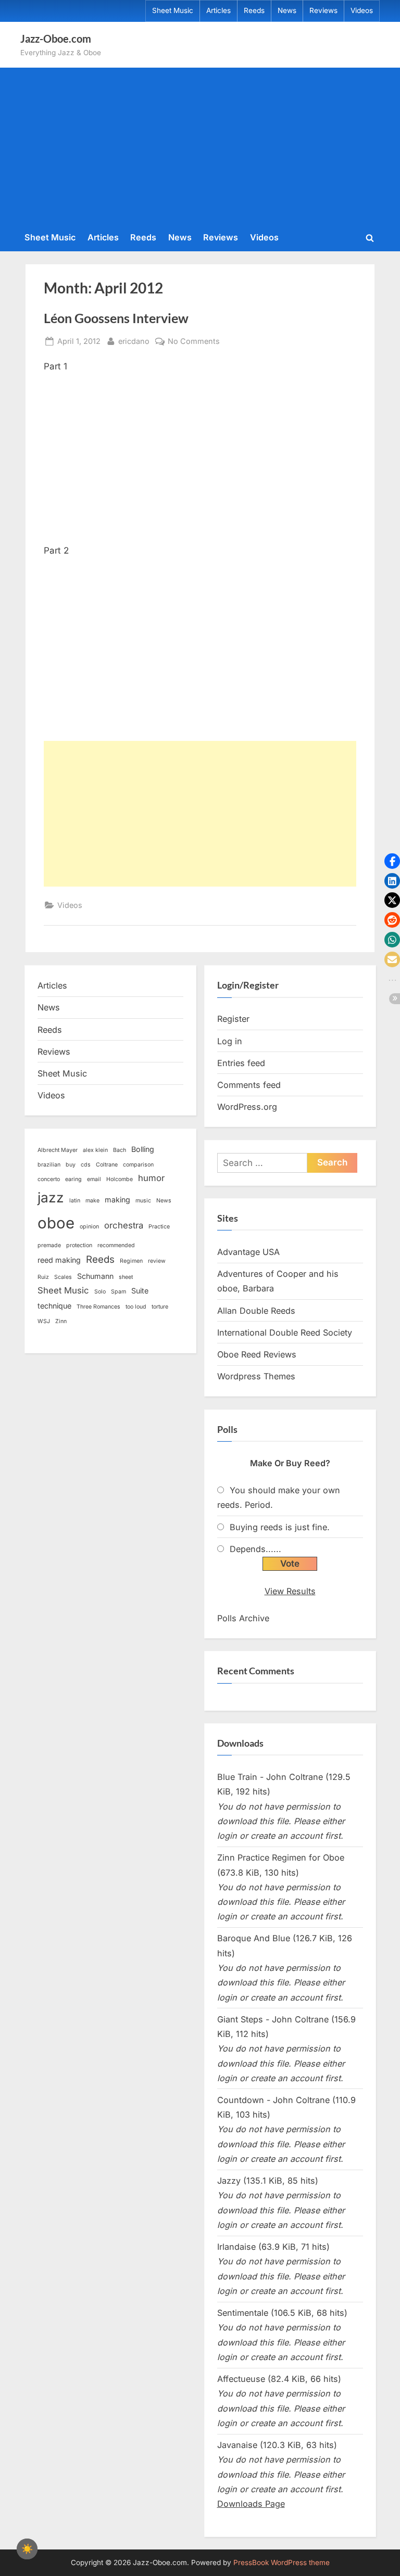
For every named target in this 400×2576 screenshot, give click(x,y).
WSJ (44, 1321)
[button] (392, 861)
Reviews (323, 10)
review (157, 1261)
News (287, 10)
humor (151, 1178)
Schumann (95, 1276)
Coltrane (107, 1165)
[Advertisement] (200, 148)
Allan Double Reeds (256, 1311)
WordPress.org (247, 1107)
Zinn (61, 1321)
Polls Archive (243, 1618)
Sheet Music (173, 10)
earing (73, 1179)
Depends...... (255, 1549)
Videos (362, 10)
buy (71, 1165)
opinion (89, 1227)
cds (86, 1165)
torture (160, 1307)
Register (233, 1019)
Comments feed (249, 1085)
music (143, 1201)
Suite (140, 1291)
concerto (49, 1179)
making (117, 1200)
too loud (136, 1307)
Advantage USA (248, 1252)
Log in (230, 1041)
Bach (120, 1150)
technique (54, 1306)
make (92, 1201)
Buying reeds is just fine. (280, 1527)
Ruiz (43, 1277)
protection (79, 1245)
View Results (290, 1591)
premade (49, 1245)
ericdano (134, 341)
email (94, 1179)
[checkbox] (27, 2549)
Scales (63, 1277)
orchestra (124, 1225)
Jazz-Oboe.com (56, 39)
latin (75, 1201)
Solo (100, 1292)
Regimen (131, 1261)
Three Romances (98, 1307)
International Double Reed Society (285, 1332)
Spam (118, 1292)
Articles (218, 10)
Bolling (143, 1149)
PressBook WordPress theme (282, 2562)
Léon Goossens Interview (116, 318)
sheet (126, 1277)
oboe (56, 1223)
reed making (59, 1260)
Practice (159, 1227)
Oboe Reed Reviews (257, 1354)
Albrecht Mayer (58, 1150)
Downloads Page (251, 2504)
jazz (51, 1197)
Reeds (254, 10)
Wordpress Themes (256, 1376)
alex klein (95, 1150)
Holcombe (120, 1179)
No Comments (194, 342)
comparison (138, 1165)
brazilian (49, 1165)
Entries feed (241, 1063)
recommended (116, 1245)
